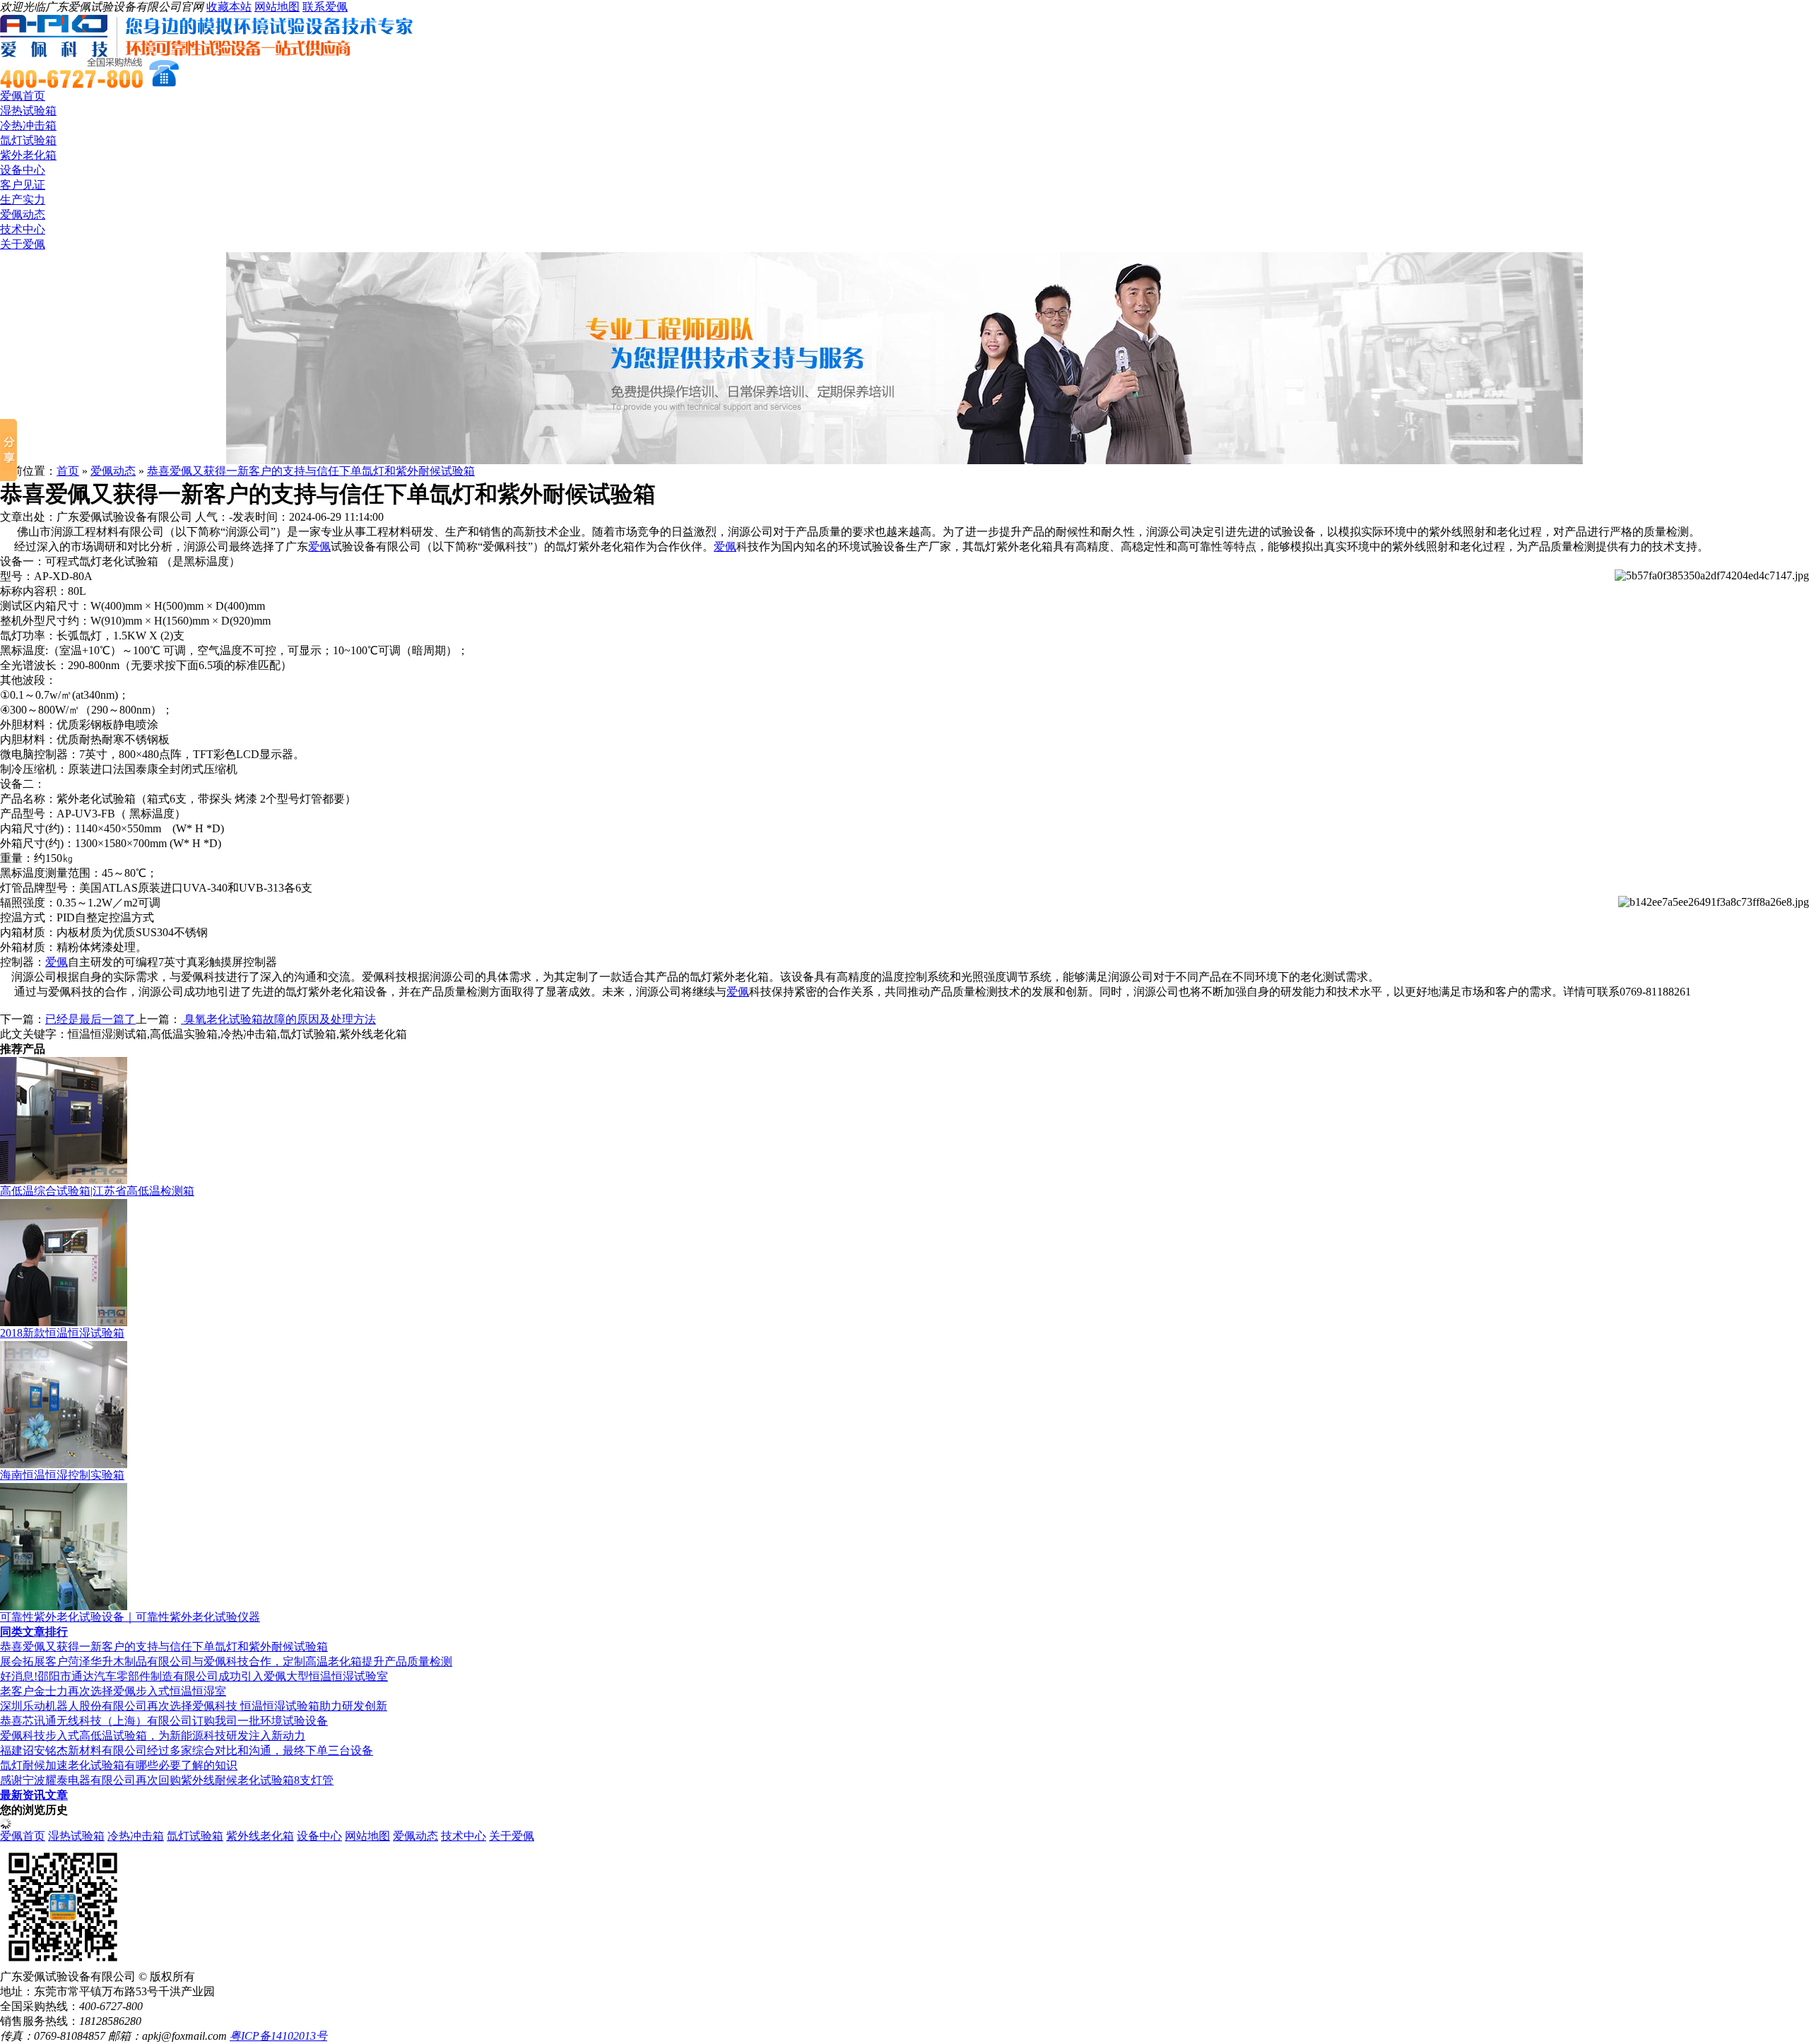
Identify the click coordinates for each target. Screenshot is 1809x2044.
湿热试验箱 (28, 111)
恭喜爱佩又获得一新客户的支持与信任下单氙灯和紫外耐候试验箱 (311, 471)
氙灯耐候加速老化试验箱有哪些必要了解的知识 (119, 1765)
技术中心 (23, 229)
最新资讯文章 (34, 1795)
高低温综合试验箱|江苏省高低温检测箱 (97, 1191)
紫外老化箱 (28, 155)
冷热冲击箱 (28, 125)
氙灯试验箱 (28, 140)
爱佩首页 (23, 96)
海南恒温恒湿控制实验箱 (62, 1475)
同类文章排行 (34, 1632)
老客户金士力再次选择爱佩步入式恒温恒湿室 (113, 1691)
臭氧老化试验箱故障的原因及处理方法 (278, 1019)
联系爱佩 (325, 7)
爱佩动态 (23, 214)
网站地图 (277, 7)
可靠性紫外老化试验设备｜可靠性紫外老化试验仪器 (130, 1617)
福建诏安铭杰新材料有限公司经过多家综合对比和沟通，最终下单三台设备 (187, 1750)
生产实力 (23, 200)
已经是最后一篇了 (90, 1019)
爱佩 (319, 547)
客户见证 (23, 185)
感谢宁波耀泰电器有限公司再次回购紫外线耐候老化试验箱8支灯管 (167, 1780)
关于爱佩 (23, 244)
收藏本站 (229, 7)
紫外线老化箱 (260, 1836)
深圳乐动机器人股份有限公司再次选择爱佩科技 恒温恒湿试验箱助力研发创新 (194, 1706)
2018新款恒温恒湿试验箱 (62, 1333)
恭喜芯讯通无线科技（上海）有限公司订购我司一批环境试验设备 (164, 1721)
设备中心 (23, 170)
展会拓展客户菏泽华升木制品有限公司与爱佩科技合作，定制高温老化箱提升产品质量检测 (226, 1661)
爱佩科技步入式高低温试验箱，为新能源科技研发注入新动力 (153, 1736)
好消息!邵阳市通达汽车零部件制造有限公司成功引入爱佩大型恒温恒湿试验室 (194, 1676)
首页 (68, 471)
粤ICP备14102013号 (278, 2036)
